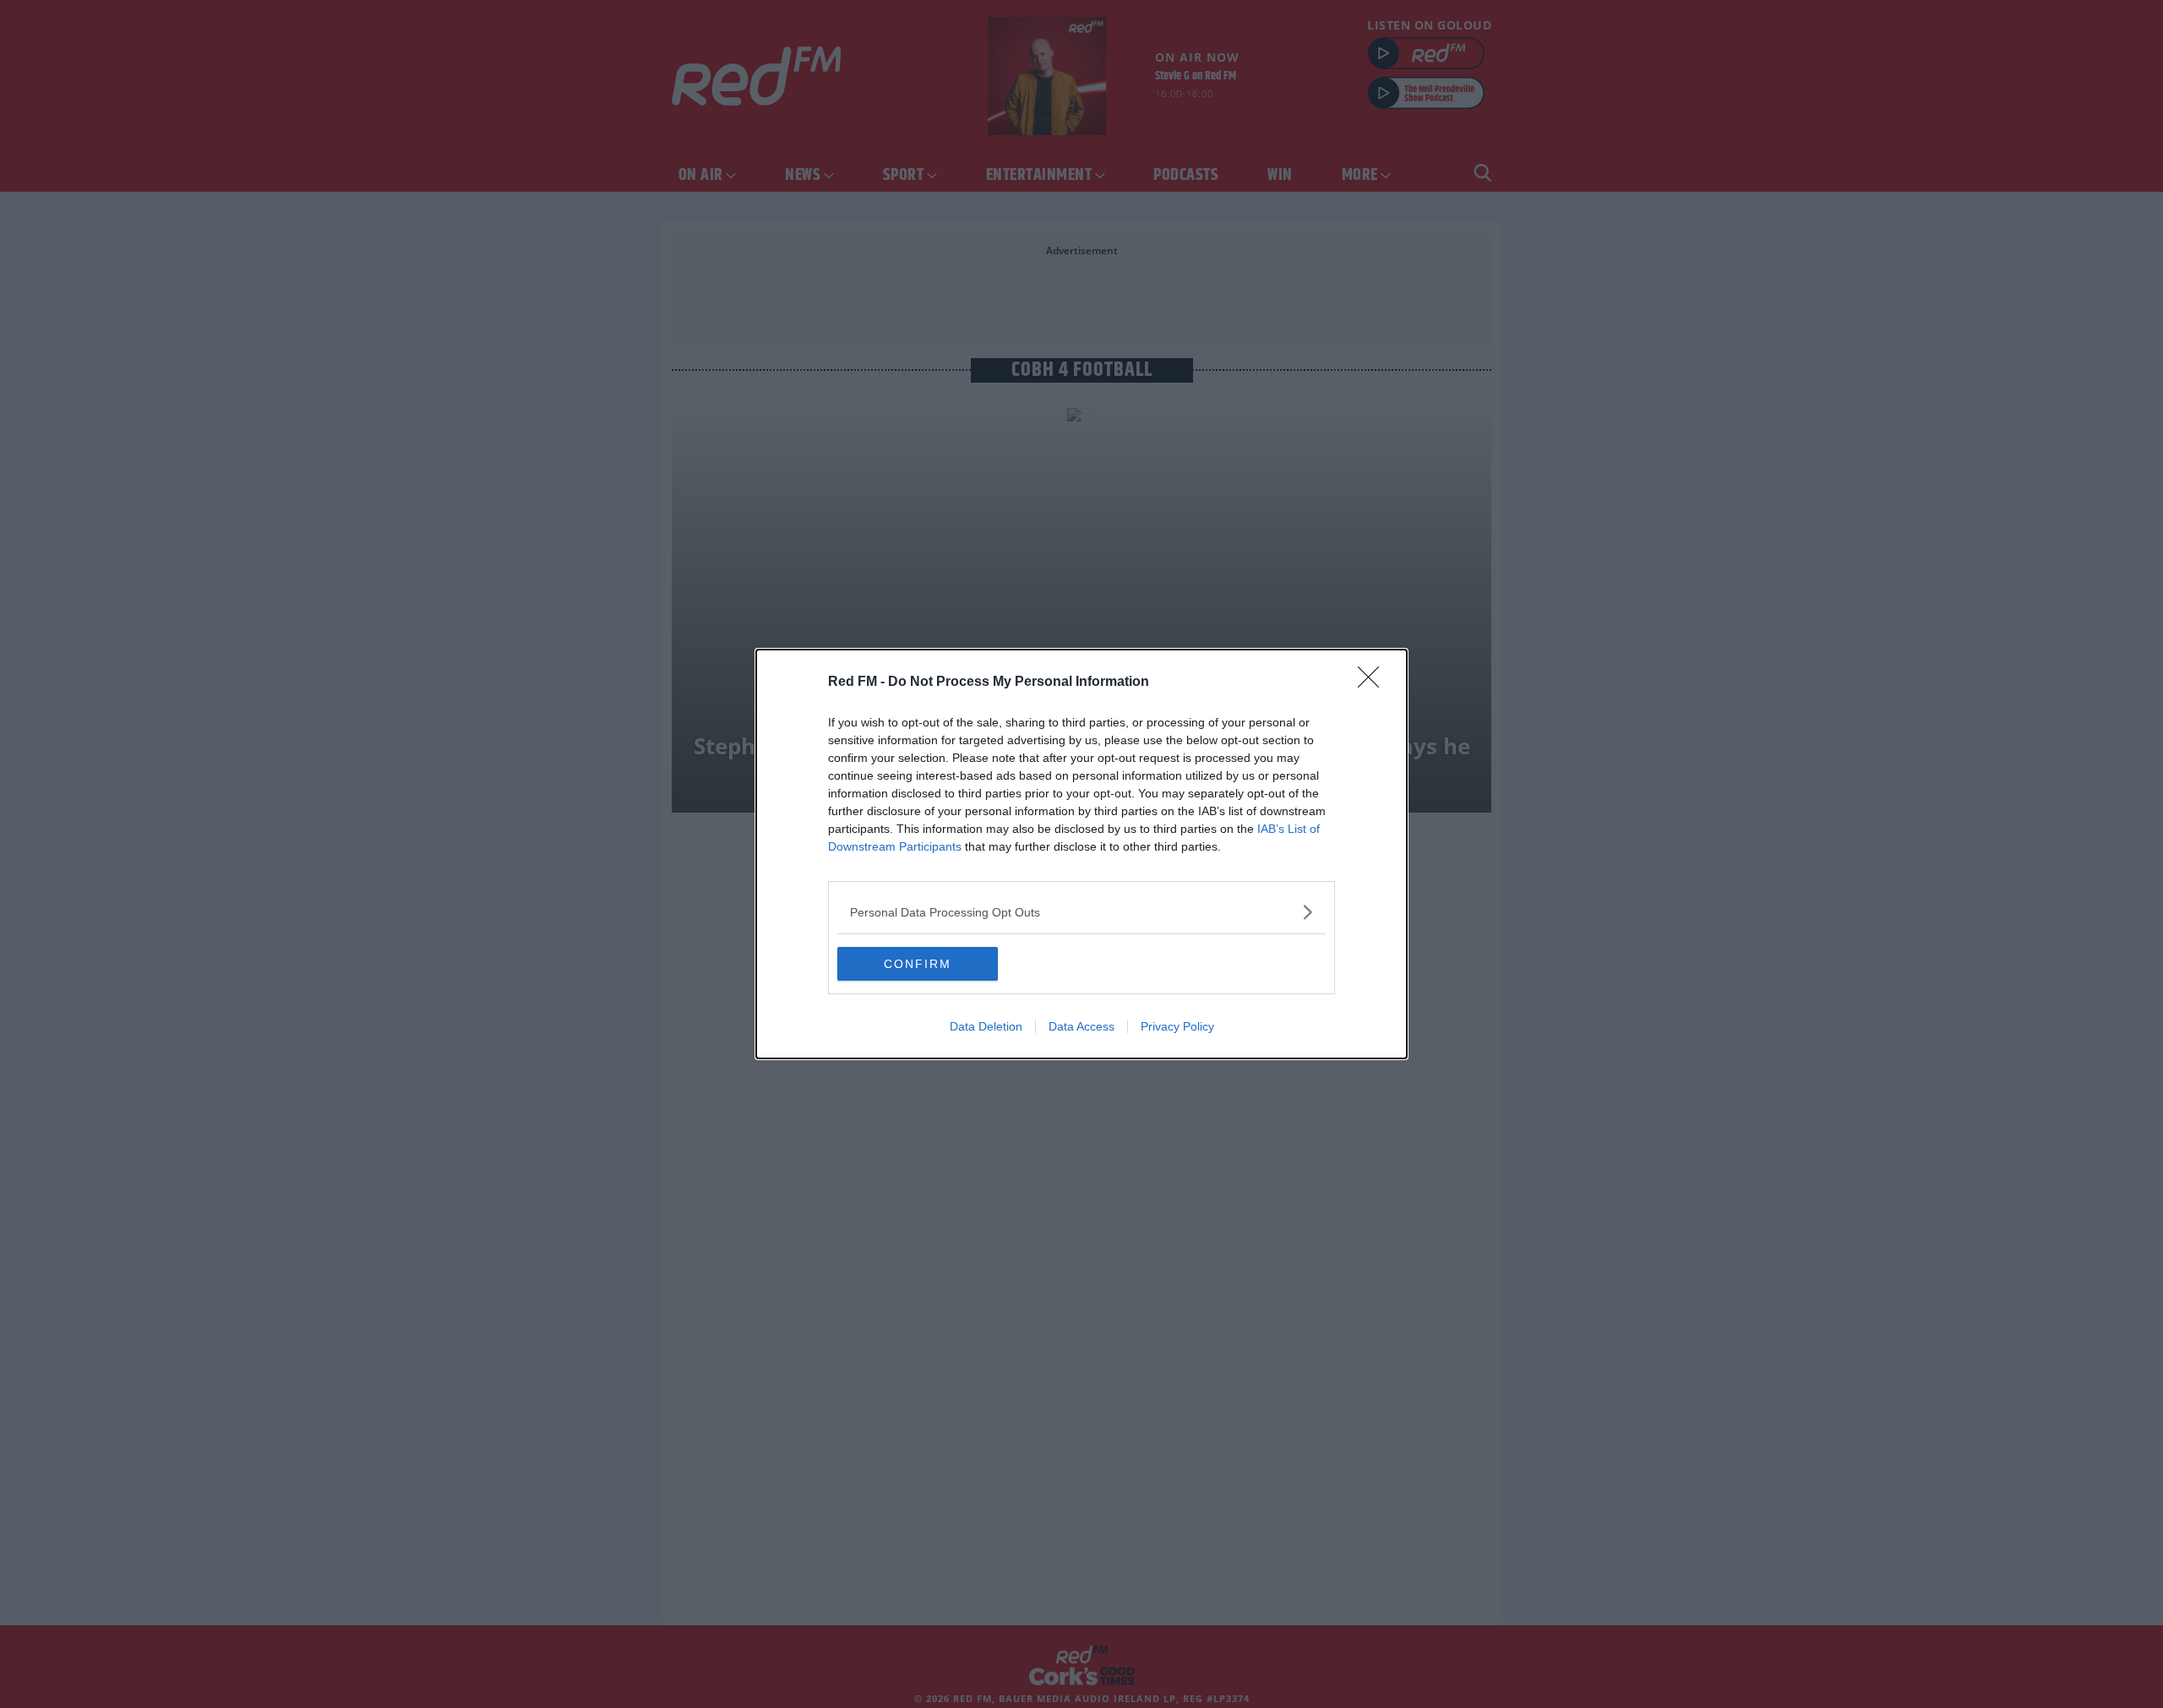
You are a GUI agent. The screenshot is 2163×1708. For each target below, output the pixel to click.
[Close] (1374, 683)
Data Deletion (986, 1026)
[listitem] (1081, 912)
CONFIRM (918, 964)
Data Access (1081, 1026)
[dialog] (1081, 854)
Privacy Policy (1177, 1026)
